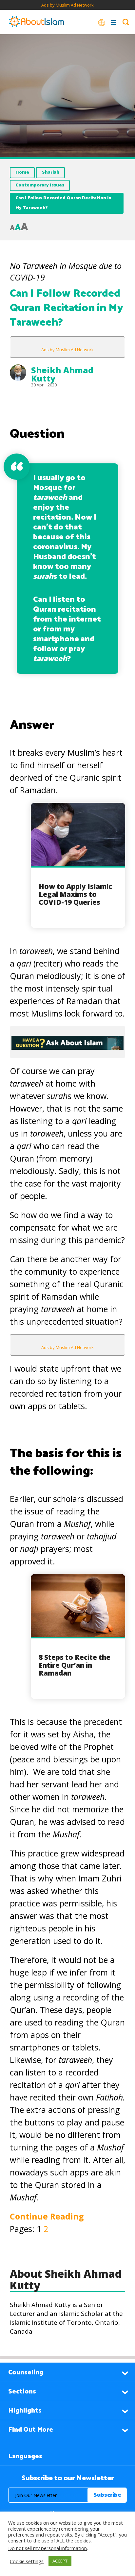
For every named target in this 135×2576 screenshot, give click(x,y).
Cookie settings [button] (27, 2561)
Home (22, 172)
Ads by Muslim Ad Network (67, 5)
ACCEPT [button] (60, 2561)
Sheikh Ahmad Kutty (62, 374)
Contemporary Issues (40, 185)
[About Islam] (36, 22)
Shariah (51, 172)
